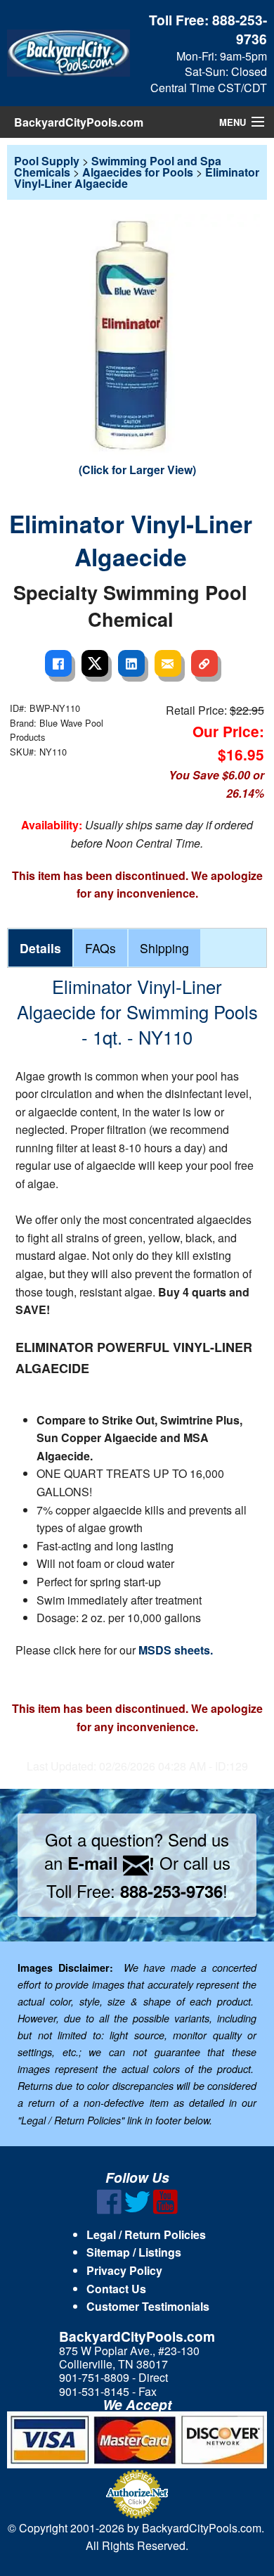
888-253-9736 (240, 29)
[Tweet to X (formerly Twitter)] (95, 663)
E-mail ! (111, 1863)
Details (40, 948)
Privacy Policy (124, 2270)
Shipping (164, 948)
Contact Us (116, 2289)
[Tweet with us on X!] (137, 2210)
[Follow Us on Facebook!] (109, 2210)
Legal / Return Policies (146, 2234)
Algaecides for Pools (138, 172)
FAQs (100, 948)
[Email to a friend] (168, 663)
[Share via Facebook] (58, 663)
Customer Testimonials (148, 2306)
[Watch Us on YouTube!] (165, 2210)
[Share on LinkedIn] (131, 663)
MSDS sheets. (176, 1650)
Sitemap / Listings (134, 2252)
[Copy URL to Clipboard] (204, 663)
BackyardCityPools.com (79, 122)
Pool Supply (47, 161)
